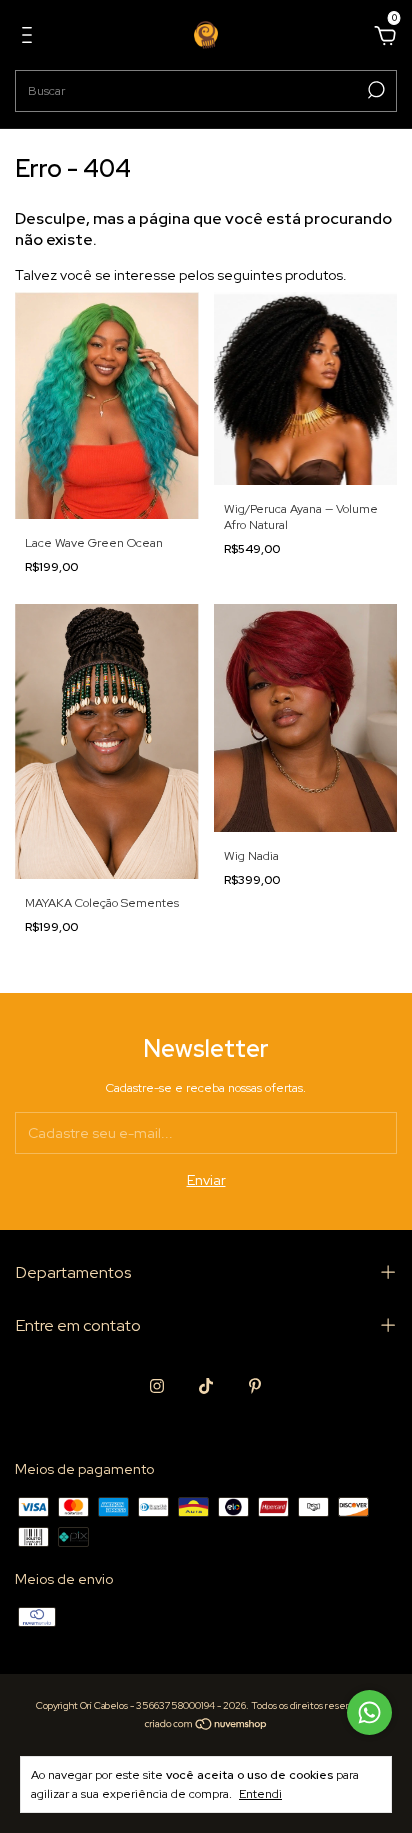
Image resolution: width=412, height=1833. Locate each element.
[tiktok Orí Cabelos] (206, 1386)
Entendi (260, 1794)
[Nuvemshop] (206, 1726)
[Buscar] (374, 90)
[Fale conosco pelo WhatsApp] (369, 1712)
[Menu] (30, 38)
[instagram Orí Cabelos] (157, 1386)
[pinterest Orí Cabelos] (255, 1386)
